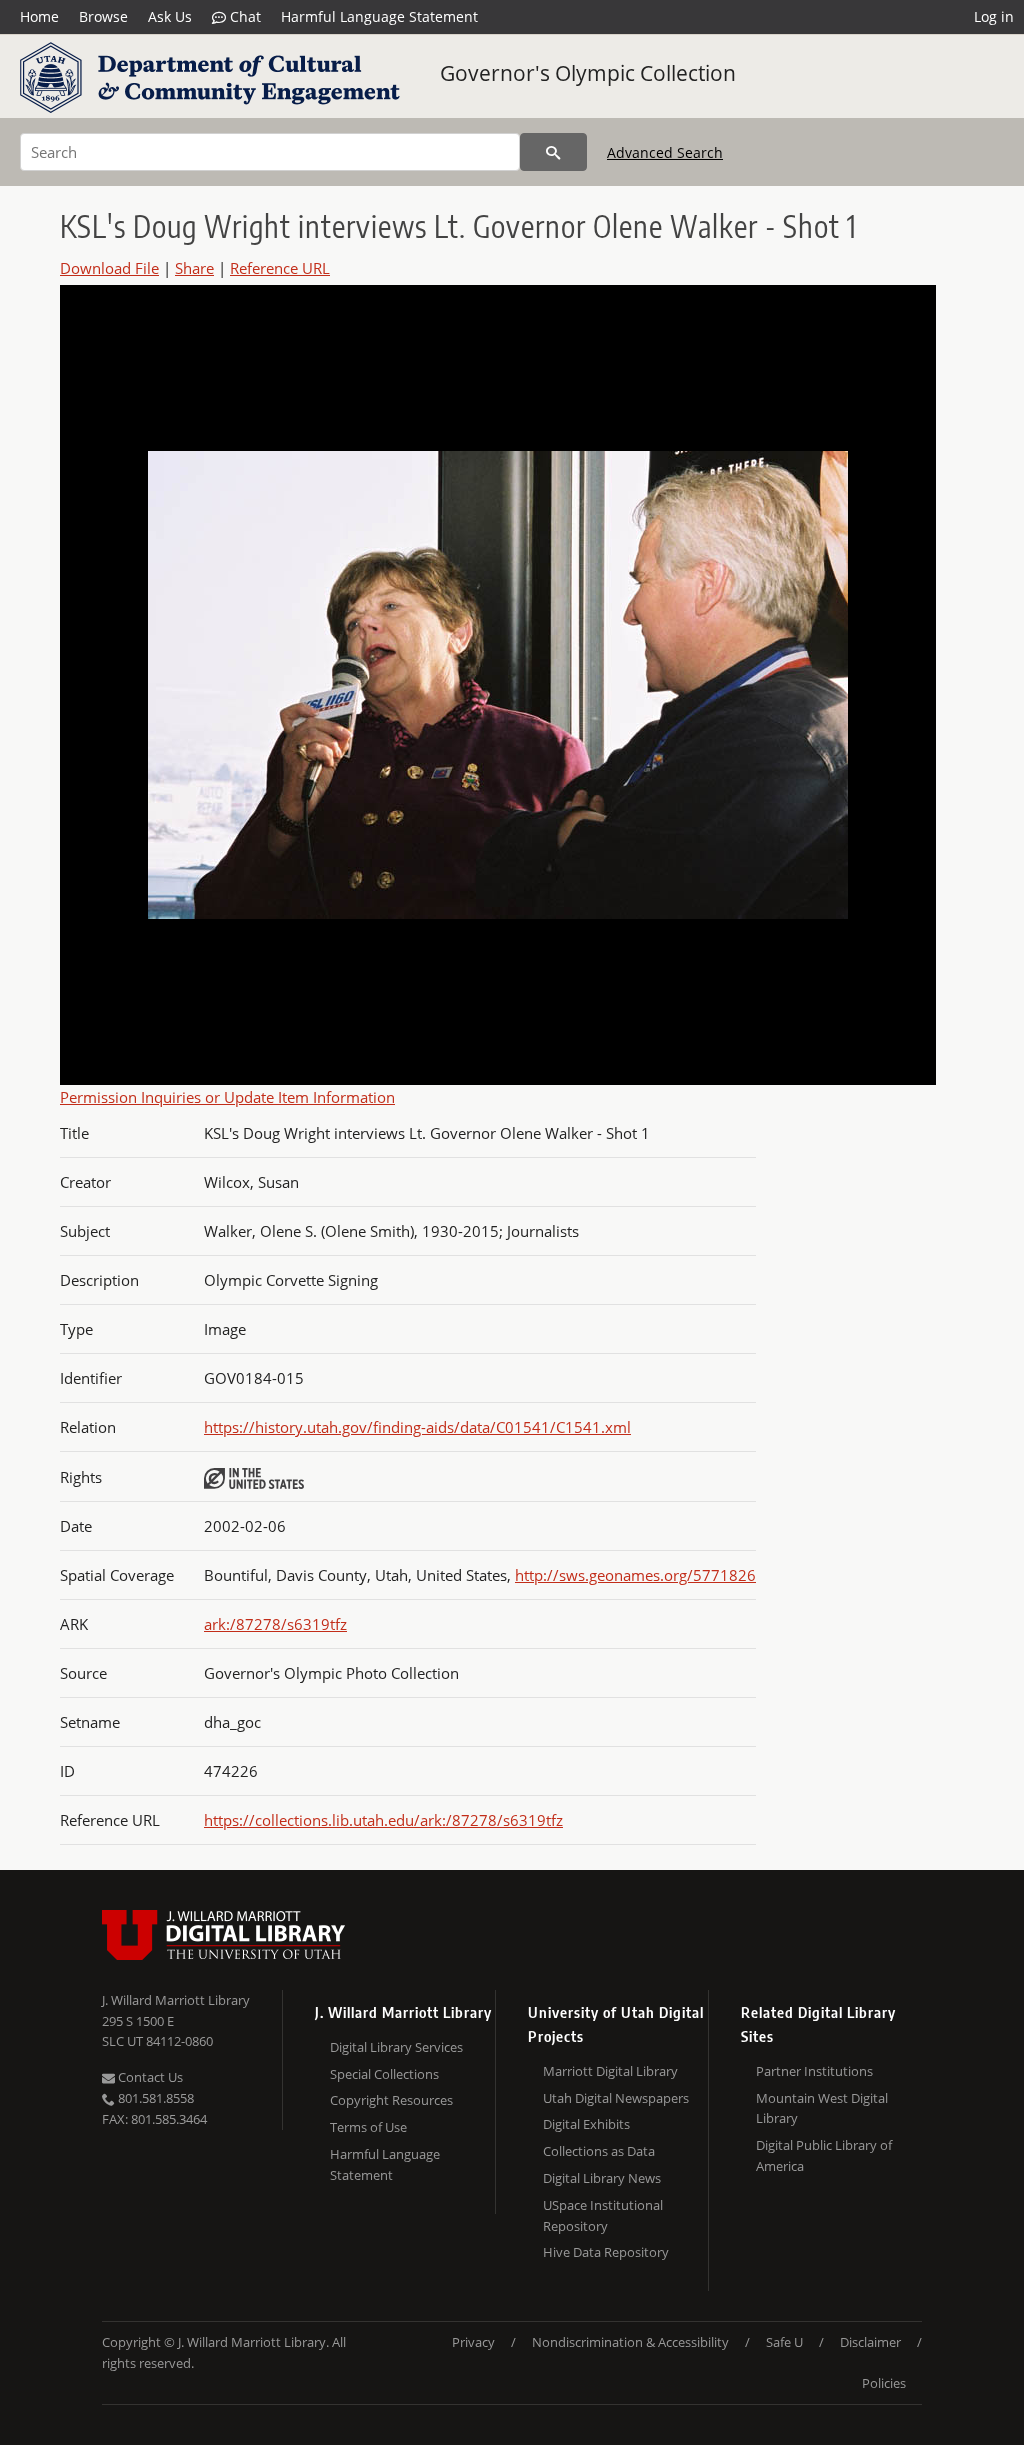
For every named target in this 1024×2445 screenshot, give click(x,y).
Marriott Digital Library (610, 2071)
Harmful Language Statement (379, 16)
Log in (994, 16)
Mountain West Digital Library (822, 2108)
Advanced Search (665, 152)
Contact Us (149, 2077)
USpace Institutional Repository (603, 2215)
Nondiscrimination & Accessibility (630, 2342)
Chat (243, 16)
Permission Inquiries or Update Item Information (227, 1097)
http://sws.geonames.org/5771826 (635, 1575)
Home (39, 16)
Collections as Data (599, 2151)
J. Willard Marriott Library (176, 2000)
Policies (884, 2383)
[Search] (553, 152)
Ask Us (170, 16)
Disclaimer (870, 2342)
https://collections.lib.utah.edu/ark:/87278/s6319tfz (383, 1820)
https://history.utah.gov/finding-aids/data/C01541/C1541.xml (417, 1427)
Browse (103, 16)
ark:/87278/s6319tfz (275, 1624)
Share (194, 268)
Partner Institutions (814, 2071)
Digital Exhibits (586, 2124)
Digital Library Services (396, 2047)
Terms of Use (368, 2127)
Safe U (784, 2342)
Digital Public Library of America (824, 2155)
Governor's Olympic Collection (588, 73)
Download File (109, 268)
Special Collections (384, 2074)
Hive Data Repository (606, 2252)
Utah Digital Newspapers (616, 2098)
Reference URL (280, 268)
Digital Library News (602, 2178)
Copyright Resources (391, 2100)
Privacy (473, 2342)
